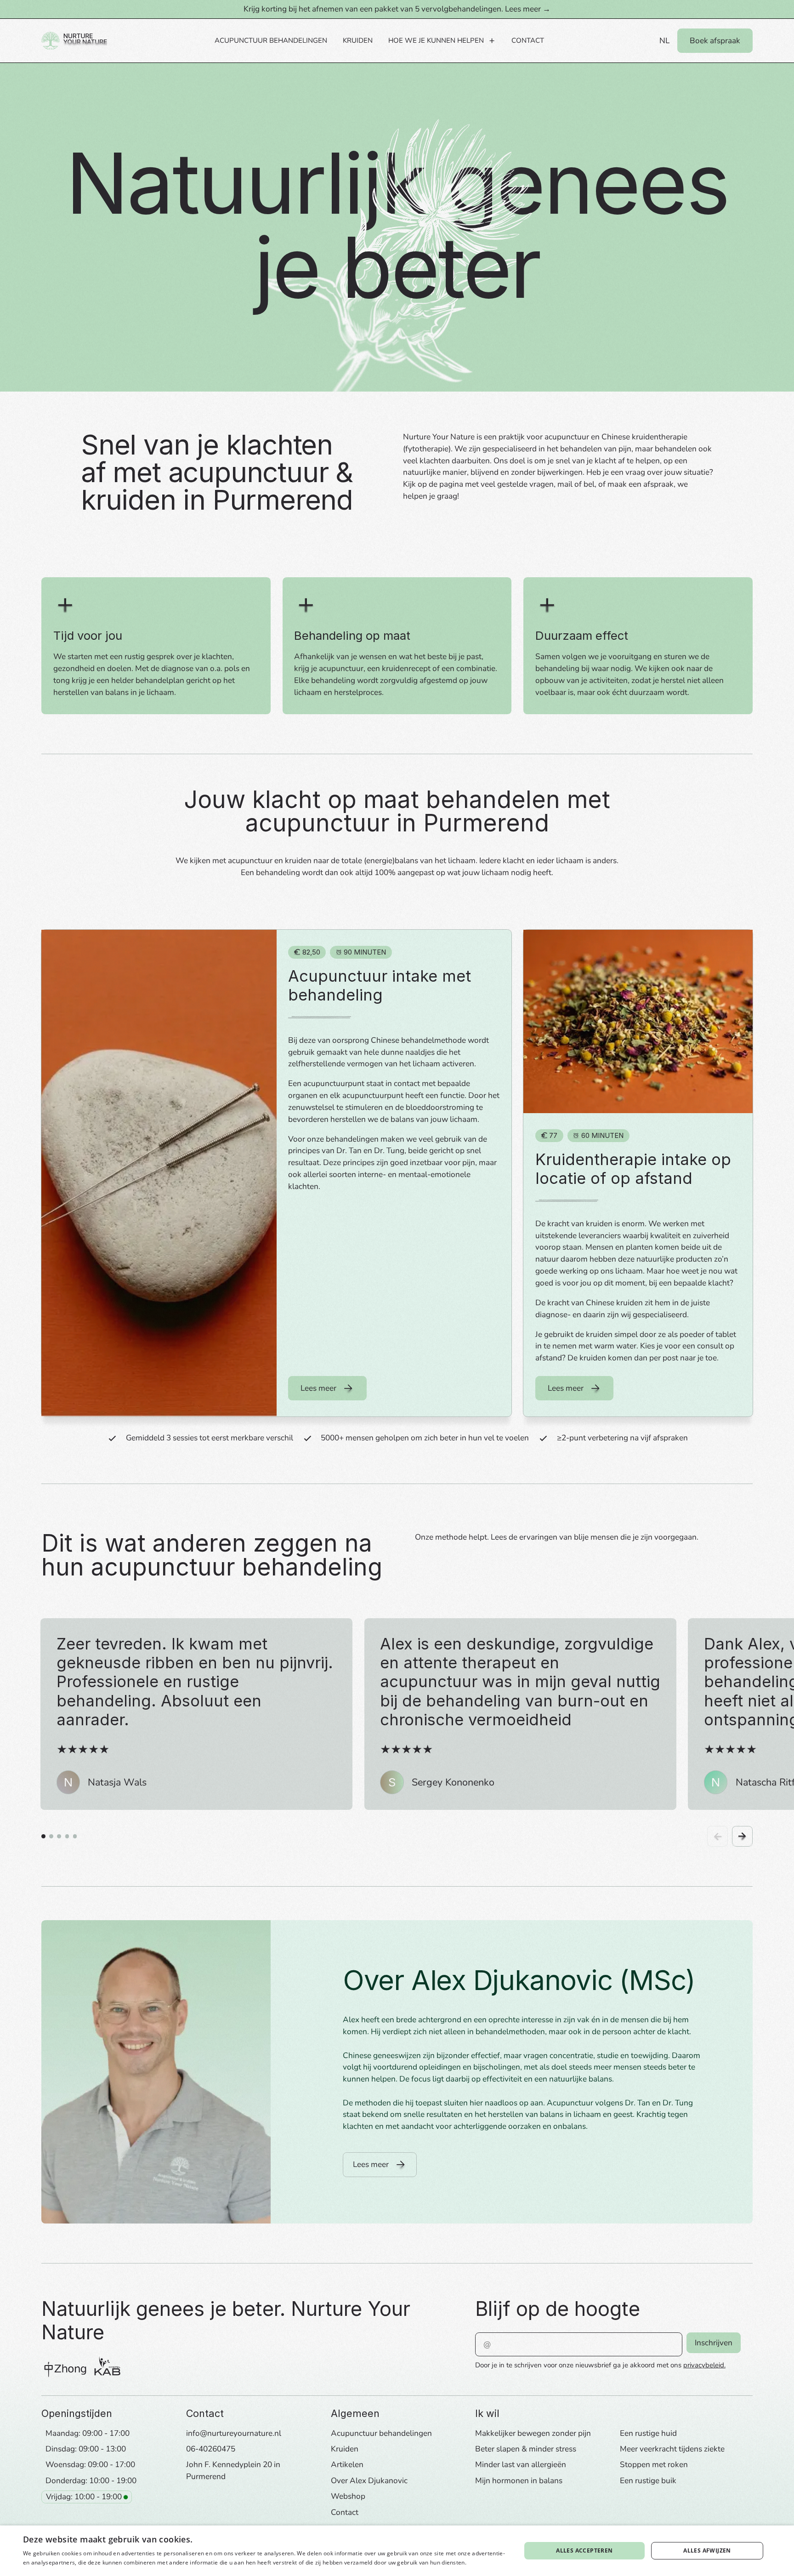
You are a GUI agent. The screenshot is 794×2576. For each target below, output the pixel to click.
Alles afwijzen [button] (707, 2550)
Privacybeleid (486, 2562)
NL (664, 41)
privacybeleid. (704, 2365)
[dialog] (397, 2551)
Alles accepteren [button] (584, 2550)
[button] (442, 40)
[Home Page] (74, 40)
